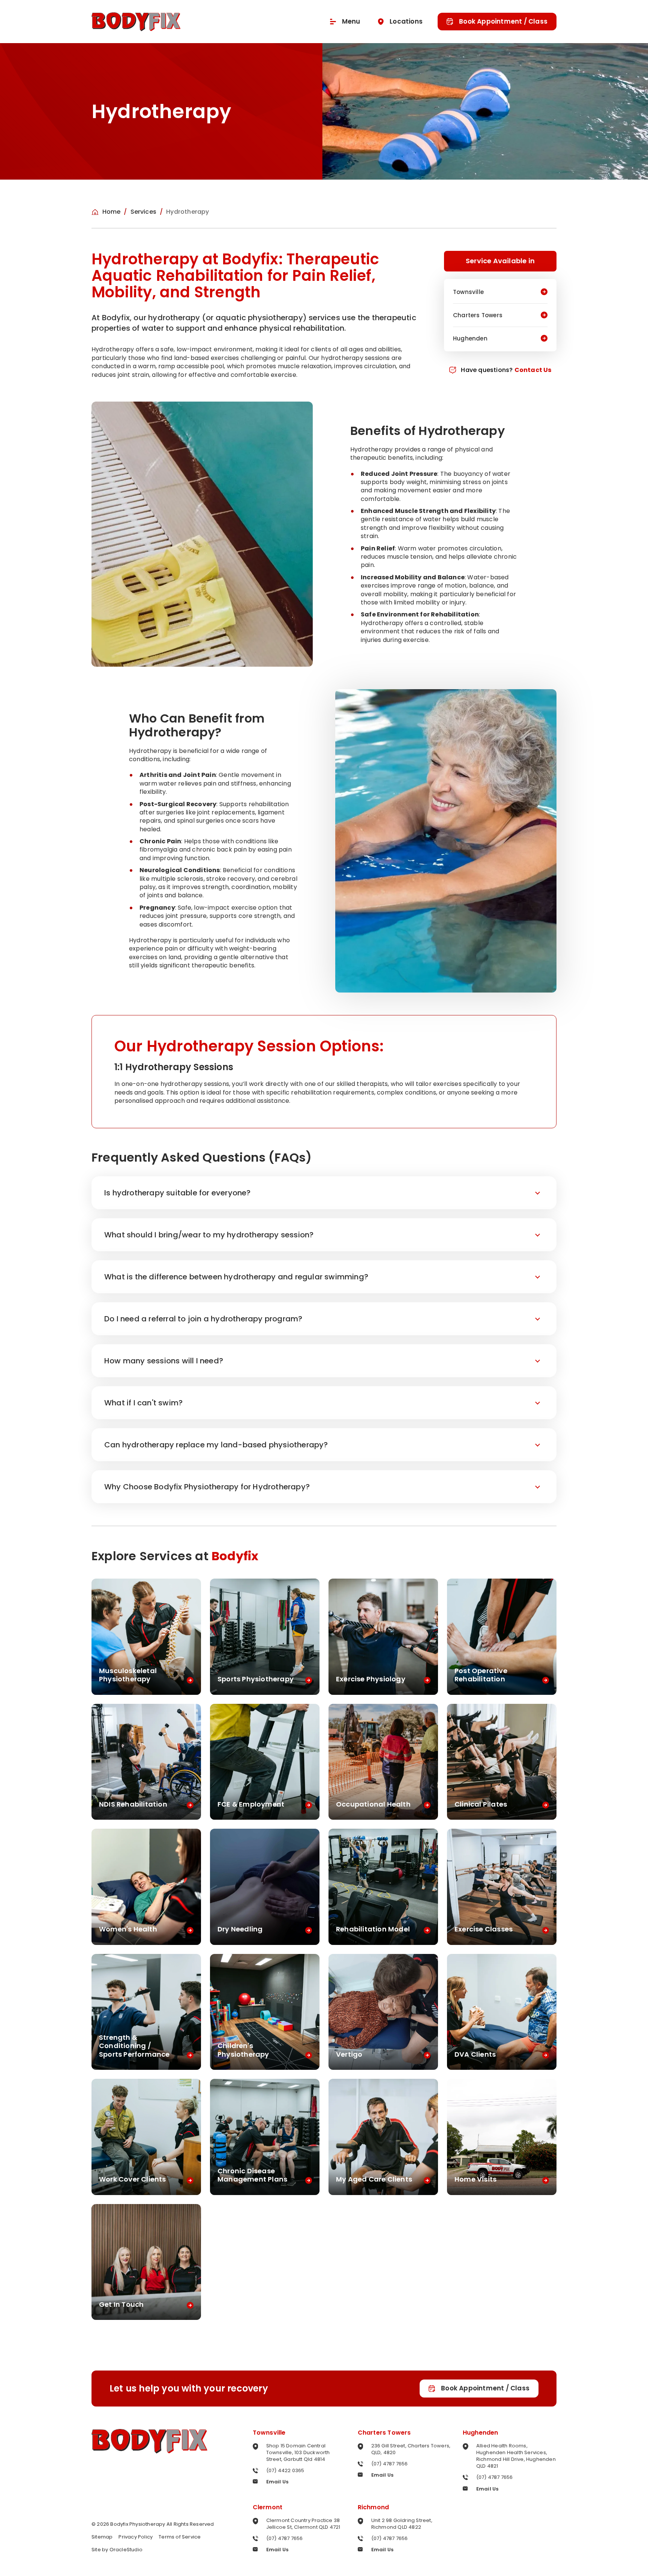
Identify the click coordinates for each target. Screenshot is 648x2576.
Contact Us (533, 370)
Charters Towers (384, 2433)
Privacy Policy (136, 2537)
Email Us (277, 2482)
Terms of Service (180, 2537)
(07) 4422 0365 (285, 2470)
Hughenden (481, 2433)
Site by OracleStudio (117, 2550)
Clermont (268, 2507)
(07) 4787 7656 (390, 2464)
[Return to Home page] (136, 22)
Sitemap (102, 2537)
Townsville (269, 2433)
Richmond (373, 2507)
